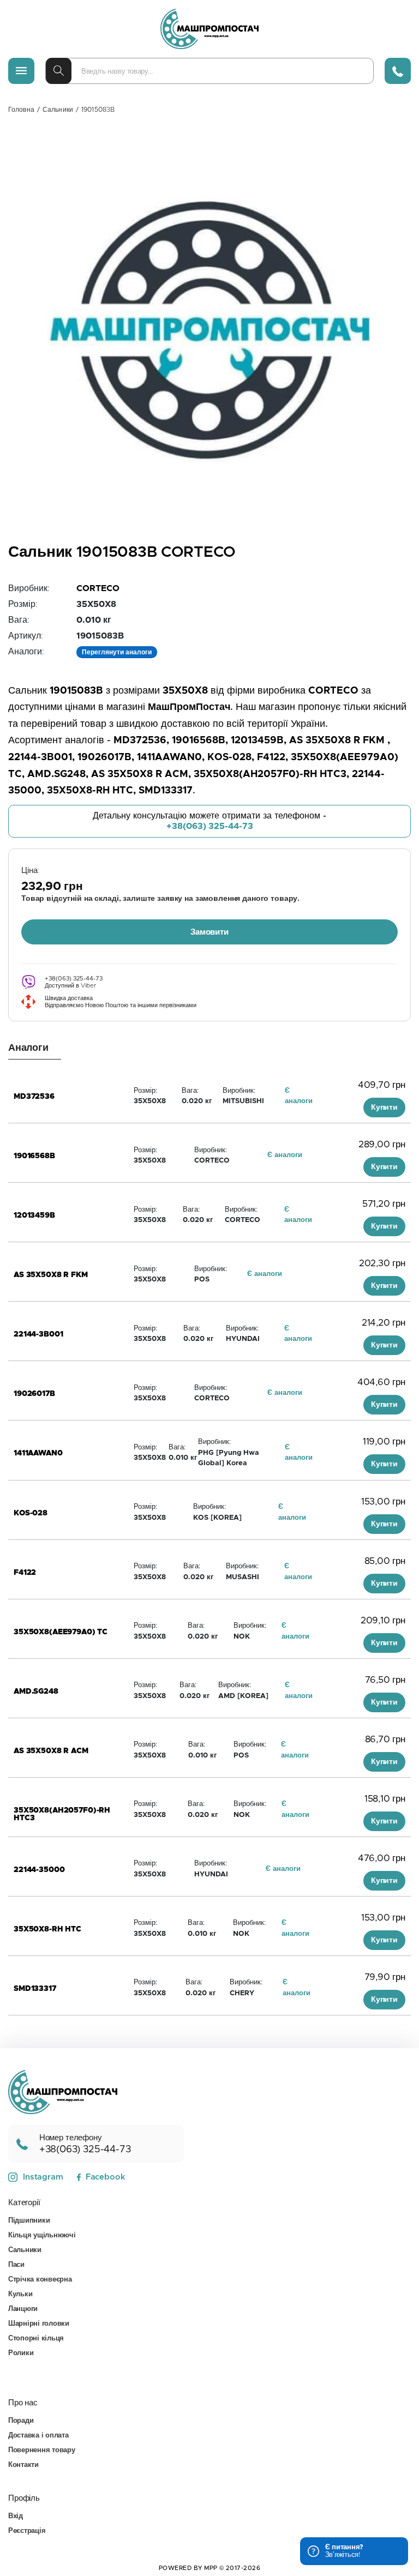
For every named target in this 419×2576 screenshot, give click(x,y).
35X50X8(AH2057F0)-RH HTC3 (62, 1810)
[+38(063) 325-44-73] (398, 71)
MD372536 (34, 1097)
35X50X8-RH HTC (47, 1929)
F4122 (25, 1573)
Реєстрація (27, 2531)
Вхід (16, 2516)
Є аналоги (285, 1155)
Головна (21, 110)
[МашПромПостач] (209, 29)
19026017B (34, 1394)
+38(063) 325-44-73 (210, 826)
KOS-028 (31, 1513)
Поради (21, 2421)
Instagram (43, 2177)
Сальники (58, 110)
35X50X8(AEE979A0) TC (61, 1632)
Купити (384, 1108)
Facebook (105, 2177)
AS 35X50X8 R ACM (51, 1751)
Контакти (23, 2465)
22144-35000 (39, 1870)
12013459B (34, 1215)
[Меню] (21, 71)
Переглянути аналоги (117, 652)
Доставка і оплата (38, 2436)
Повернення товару (42, 2450)
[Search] (59, 71)
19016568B (34, 1156)
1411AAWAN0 (38, 1453)
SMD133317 (35, 1989)
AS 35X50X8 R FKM (51, 1275)
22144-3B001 (38, 1334)
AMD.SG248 (36, 1692)
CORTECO (98, 588)
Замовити (209, 932)
